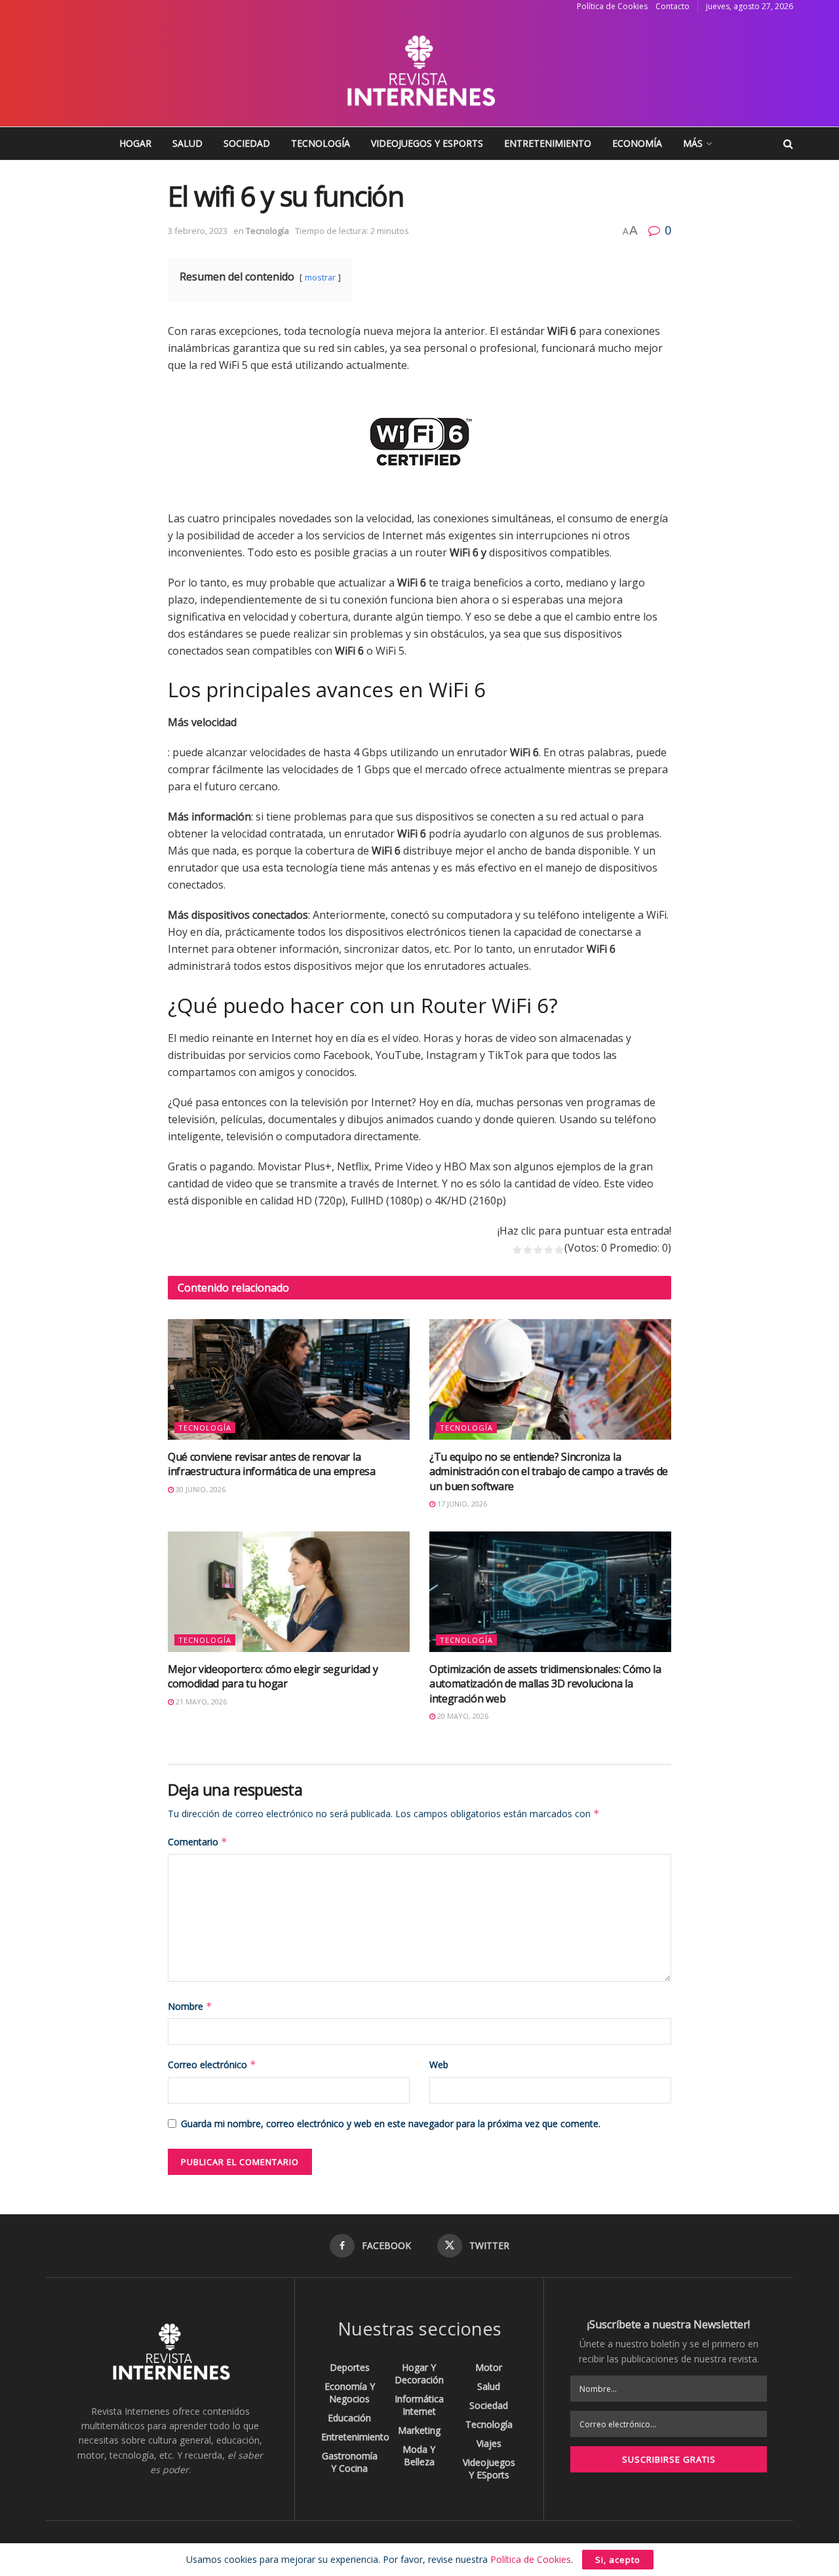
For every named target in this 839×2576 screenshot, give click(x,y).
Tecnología (321, 143)
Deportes (350, 2367)
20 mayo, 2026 (462, 1716)
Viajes (489, 2443)
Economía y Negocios (350, 2393)
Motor (489, 2367)
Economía (637, 143)
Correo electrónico (212, 2065)
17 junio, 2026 (461, 1504)
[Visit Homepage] (419, 70)
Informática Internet (419, 2405)
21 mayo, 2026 (200, 1701)
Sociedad (247, 143)
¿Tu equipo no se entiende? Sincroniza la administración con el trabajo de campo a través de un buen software (549, 1471)
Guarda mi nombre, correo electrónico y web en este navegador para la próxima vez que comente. (391, 2124)
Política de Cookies (612, 6)
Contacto (673, 6)
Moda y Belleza (419, 2455)
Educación (349, 2418)
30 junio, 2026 (200, 1489)
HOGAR (135, 143)
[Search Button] (788, 144)
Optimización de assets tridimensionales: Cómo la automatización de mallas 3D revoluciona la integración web (545, 1684)
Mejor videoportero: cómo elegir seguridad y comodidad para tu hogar (273, 1676)
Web (439, 2065)
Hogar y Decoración (419, 2374)
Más (693, 143)
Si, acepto (618, 2560)
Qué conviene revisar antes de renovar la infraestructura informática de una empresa (272, 1464)
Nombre (190, 2006)
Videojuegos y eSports (427, 143)
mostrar (320, 277)
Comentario (198, 1842)
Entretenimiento (548, 143)
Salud (187, 143)
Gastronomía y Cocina (350, 2462)
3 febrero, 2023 (198, 231)
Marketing (419, 2430)
